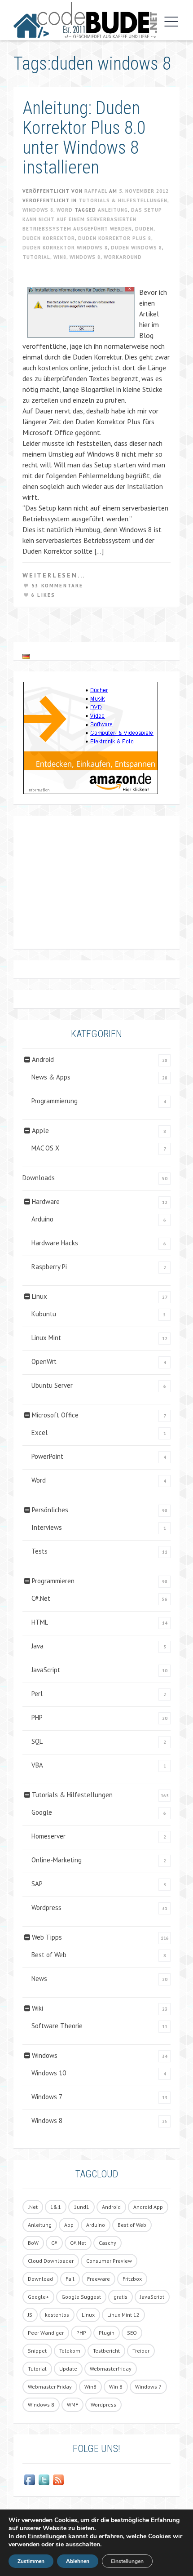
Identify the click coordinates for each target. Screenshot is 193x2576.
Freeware (99, 2279)
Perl (37, 1694)
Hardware (46, 1201)
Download (40, 2279)
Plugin (107, 2333)
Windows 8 (38, 210)
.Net (33, 2207)
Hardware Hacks (55, 1243)
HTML (40, 1622)
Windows (45, 2055)
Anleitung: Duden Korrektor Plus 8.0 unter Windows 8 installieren (84, 138)
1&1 (56, 2207)
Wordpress (46, 1908)
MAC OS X (45, 1148)
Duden (144, 229)
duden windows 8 (136, 248)
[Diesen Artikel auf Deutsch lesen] (26, 656)
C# (54, 2243)
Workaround (123, 257)
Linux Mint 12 (123, 2315)
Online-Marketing (57, 1860)
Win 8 (116, 2387)
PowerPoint (47, 1456)
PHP (37, 1717)
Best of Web (49, 1955)
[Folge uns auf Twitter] (44, 2480)
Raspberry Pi (49, 1267)
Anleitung (113, 210)
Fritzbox (132, 2279)
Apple (40, 1130)
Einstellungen (47, 2536)
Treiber (141, 2351)
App (69, 2225)
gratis (121, 2297)
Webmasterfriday (111, 2369)
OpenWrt (44, 1361)
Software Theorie (57, 2026)
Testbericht (106, 2351)
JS (30, 2315)
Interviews (47, 1527)
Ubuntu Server (52, 1385)
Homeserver (48, 1836)
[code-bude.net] (85, 20)
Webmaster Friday (50, 2387)
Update (68, 2369)
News (39, 1979)
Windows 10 (49, 2073)
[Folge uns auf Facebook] (30, 2480)
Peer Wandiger (46, 2333)
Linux (39, 1296)
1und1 (81, 2207)
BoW (33, 2243)
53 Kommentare (57, 586)
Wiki (37, 2008)
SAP (37, 1884)
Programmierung (55, 1101)
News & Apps (51, 1077)
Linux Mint (46, 1338)
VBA (37, 1765)
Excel (39, 1432)
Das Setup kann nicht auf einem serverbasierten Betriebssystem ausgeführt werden (92, 219)
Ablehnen (78, 2561)
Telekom (70, 2351)
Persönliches (50, 1510)
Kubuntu (44, 1314)
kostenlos (57, 2315)
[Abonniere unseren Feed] (58, 2480)
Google (42, 1812)
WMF (72, 2405)
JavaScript (46, 1670)
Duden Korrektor (49, 238)
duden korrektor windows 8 (65, 248)
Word (65, 210)
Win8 (60, 257)
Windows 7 (47, 2097)
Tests (39, 1551)
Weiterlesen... (54, 575)
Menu (169, 22)
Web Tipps (47, 1937)
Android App (148, 2207)
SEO (132, 2333)
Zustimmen (31, 2561)
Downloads (39, 1178)
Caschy (107, 2243)
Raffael (96, 191)
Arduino (42, 1219)
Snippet (37, 2351)
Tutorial (36, 257)
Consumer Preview (109, 2261)
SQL (37, 1741)
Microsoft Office (55, 1415)
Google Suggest (81, 2297)
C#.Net (41, 1598)
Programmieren (53, 1581)
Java (37, 1646)
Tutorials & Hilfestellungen (123, 200)
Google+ (38, 2297)
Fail (70, 2279)
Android (43, 1059)
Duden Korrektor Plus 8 (115, 238)
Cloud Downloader (51, 2261)
